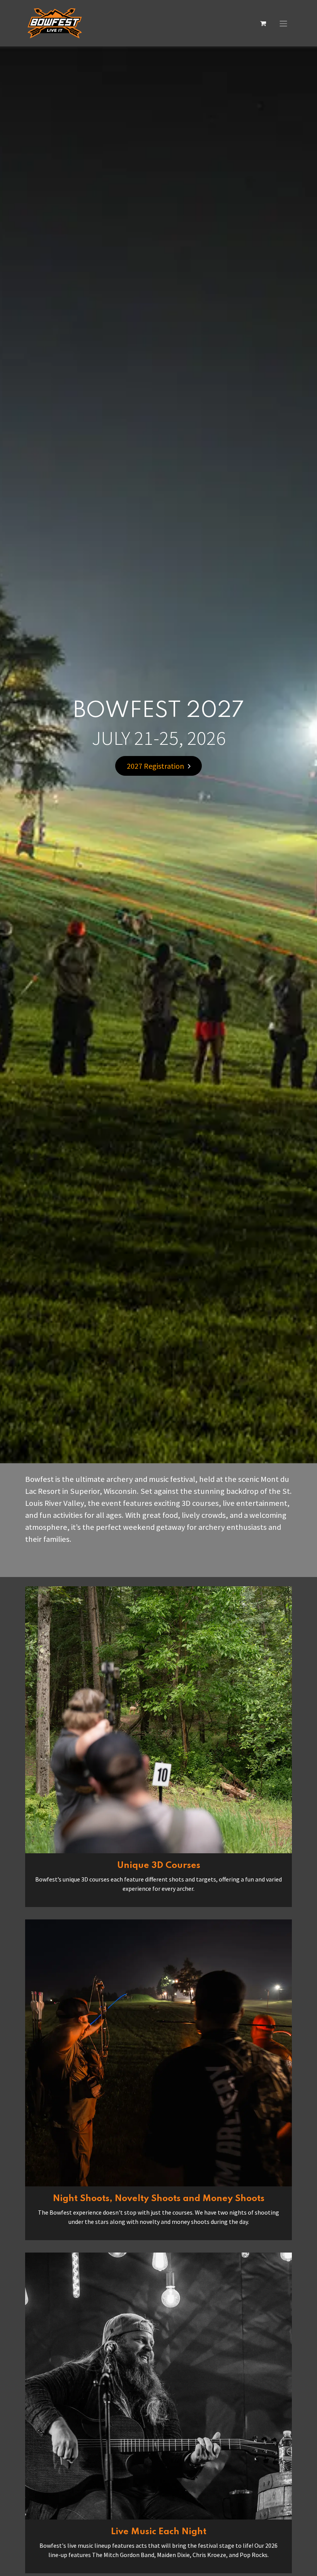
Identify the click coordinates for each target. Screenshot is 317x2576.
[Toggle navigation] (283, 23)
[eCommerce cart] (263, 23)
